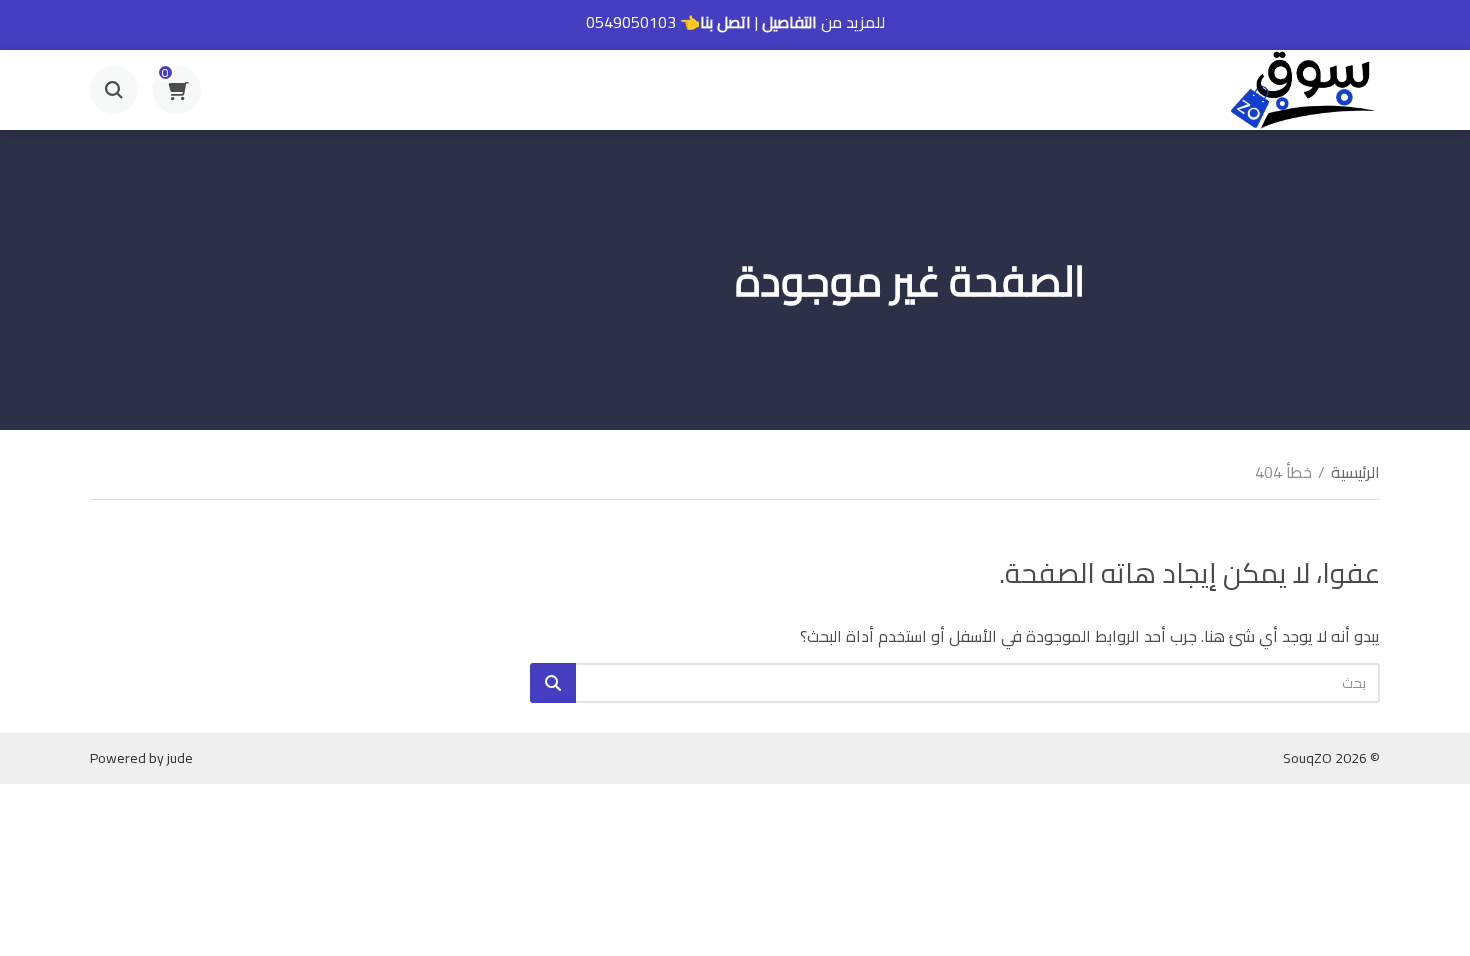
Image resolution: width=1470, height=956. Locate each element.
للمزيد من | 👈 (735, 22)
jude (180, 758)
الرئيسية (1355, 472)
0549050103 (631, 22)
